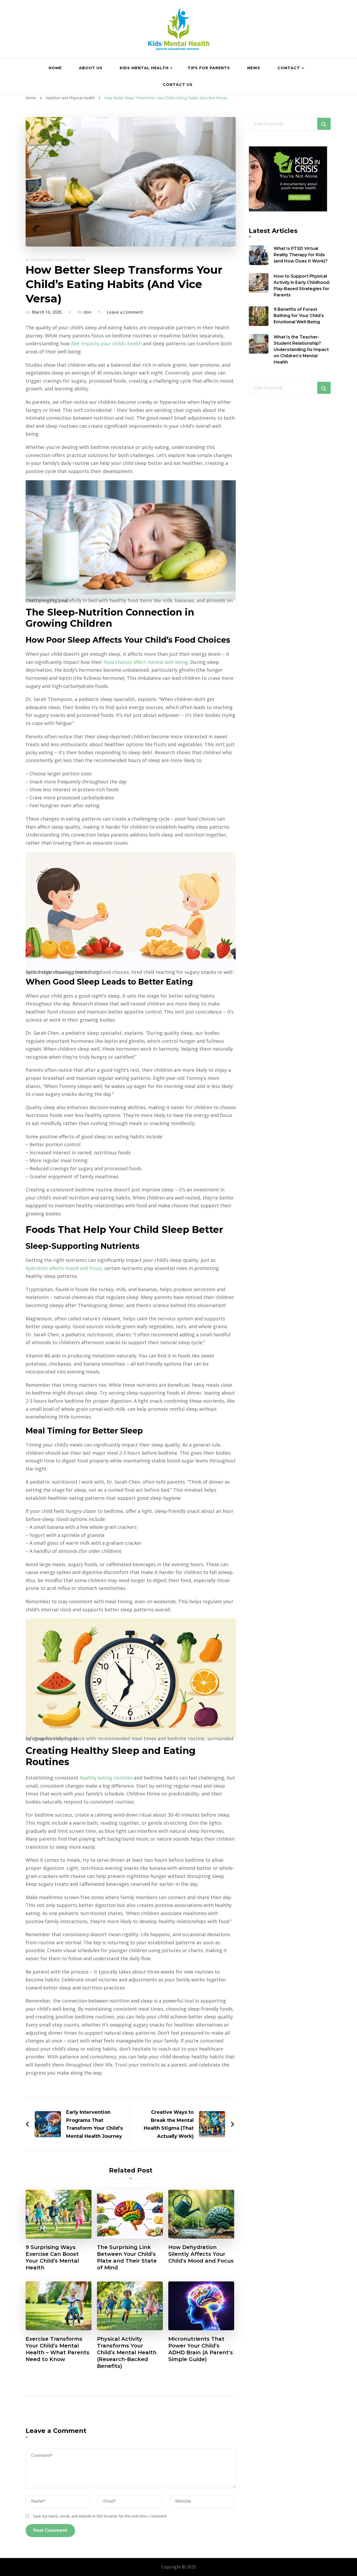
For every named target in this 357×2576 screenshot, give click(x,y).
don (87, 312)
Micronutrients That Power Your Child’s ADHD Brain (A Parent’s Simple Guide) (201, 2349)
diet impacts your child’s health (106, 343)
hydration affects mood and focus (64, 1268)
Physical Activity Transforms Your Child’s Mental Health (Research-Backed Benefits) (127, 2352)
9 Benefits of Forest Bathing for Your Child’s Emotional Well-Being (299, 316)
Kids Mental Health (144, 68)
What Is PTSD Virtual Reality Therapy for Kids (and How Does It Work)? (301, 255)
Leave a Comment (125, 312)
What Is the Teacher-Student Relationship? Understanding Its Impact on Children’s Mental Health (301, 350)
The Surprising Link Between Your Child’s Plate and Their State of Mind (127, 2257)
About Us (91, 68)
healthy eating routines (106, 1778)
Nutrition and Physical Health (55, 260)
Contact (289, 68)
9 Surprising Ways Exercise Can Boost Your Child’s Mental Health (52, 2257)
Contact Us (178, 85)
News (254, 68)
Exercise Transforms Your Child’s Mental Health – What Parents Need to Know (57, 2349)
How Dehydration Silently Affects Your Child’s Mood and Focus (201, 2254)
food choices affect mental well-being (146, 662)
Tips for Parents (209, 68)
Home (55, 68)
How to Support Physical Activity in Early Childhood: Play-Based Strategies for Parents (302, 286)
